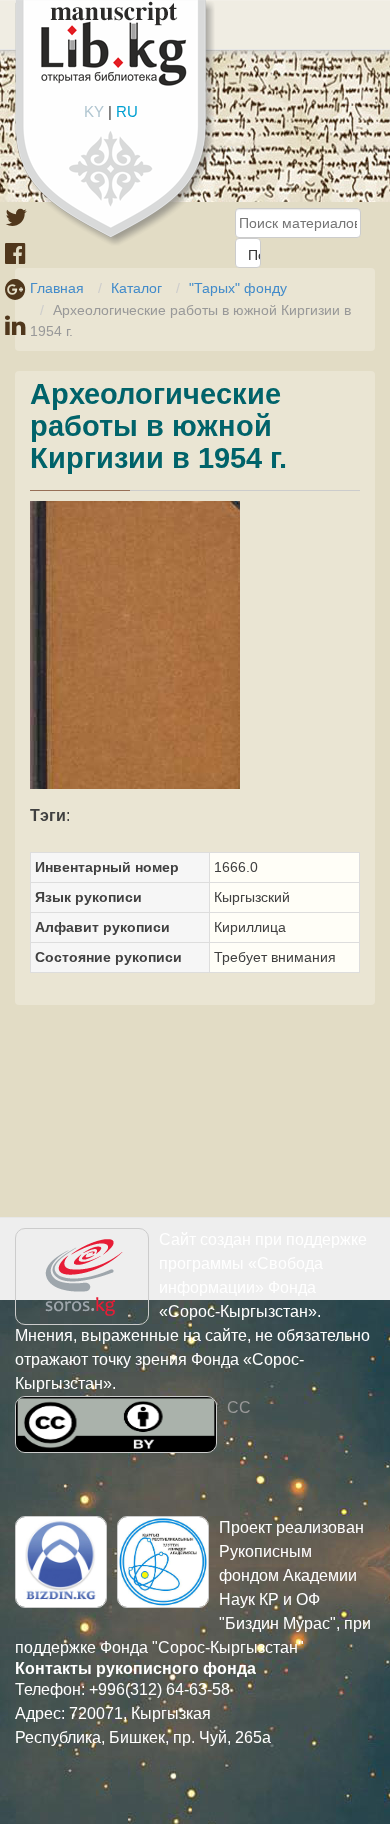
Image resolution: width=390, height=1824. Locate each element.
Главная (57, 288)
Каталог (136, 288)
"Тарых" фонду (238, 288)
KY (94, 111)
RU (127, 111)
